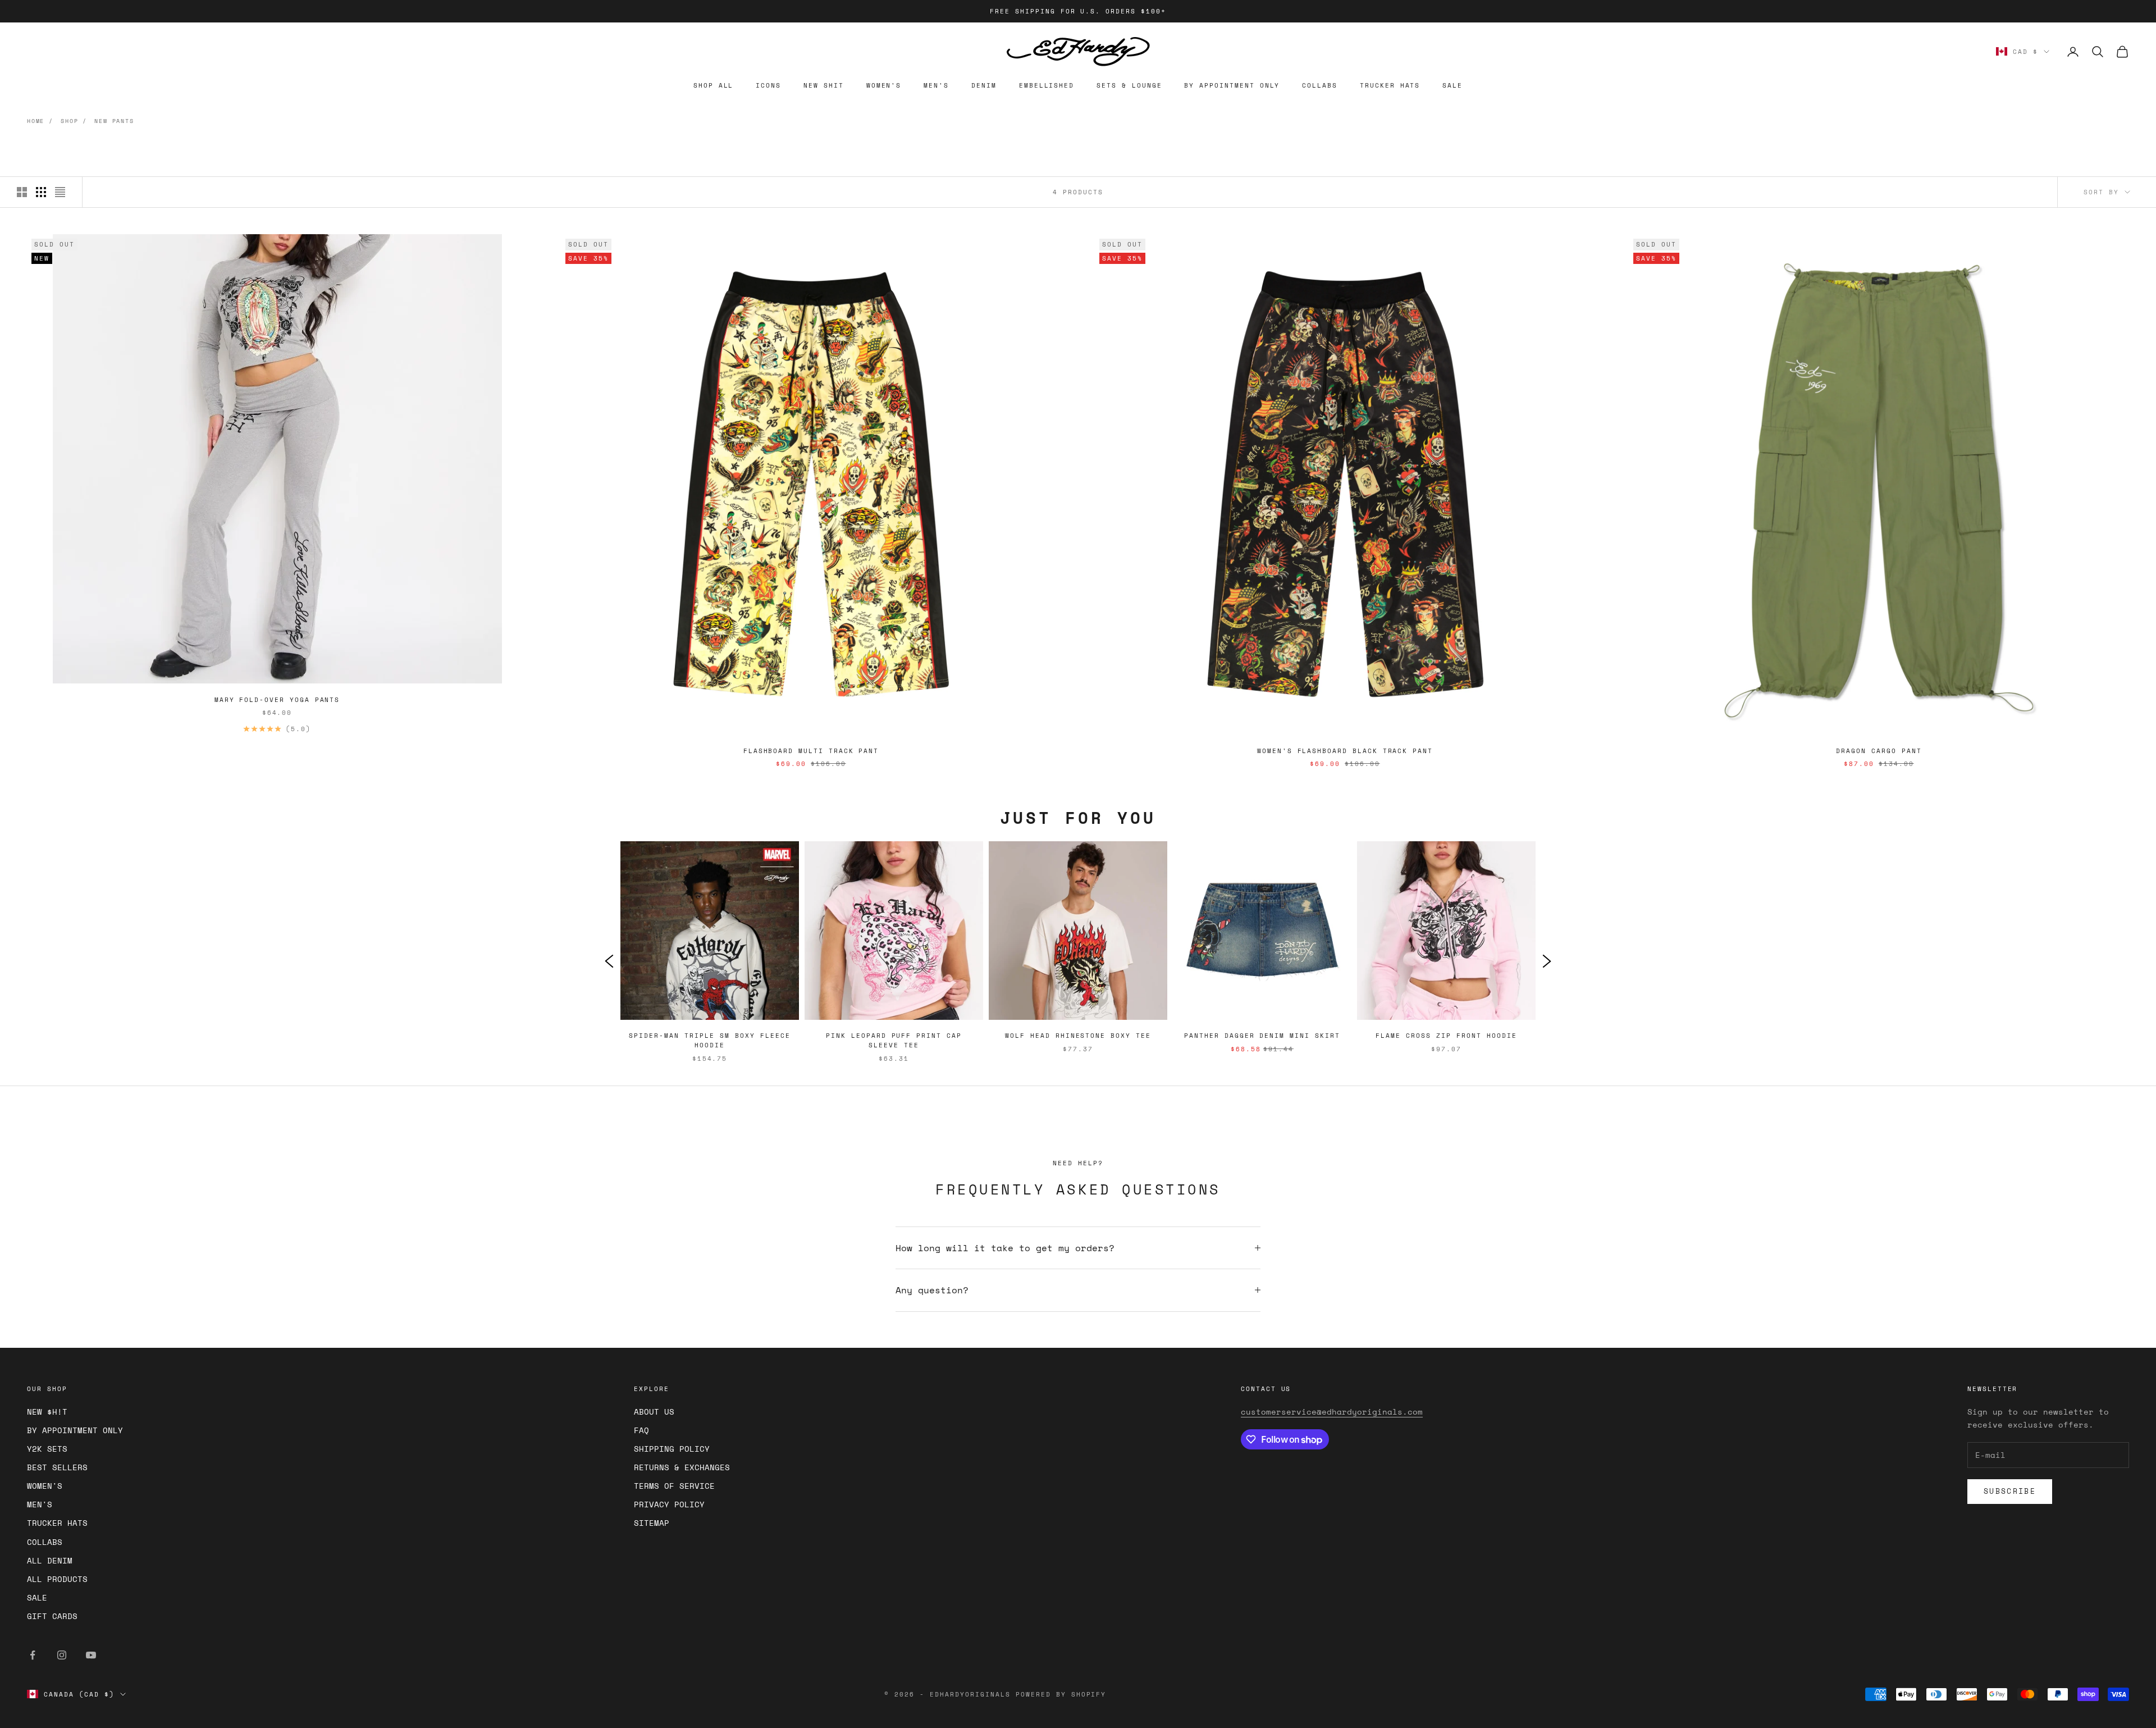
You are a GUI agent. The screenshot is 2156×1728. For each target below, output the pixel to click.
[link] (710, 960)
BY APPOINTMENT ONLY (1232, 85)
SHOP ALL (714, 85)
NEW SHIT (824, 85)
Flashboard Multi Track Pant (811, 751)
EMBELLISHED (1047, 85)
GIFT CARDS (52, 1616)
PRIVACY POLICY (669, 1504)
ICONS (768, 85)
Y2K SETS (47, 1449)
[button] (609, 960)
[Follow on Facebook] (33, 1655)
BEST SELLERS (57, 1467)
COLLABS (1320, 85)
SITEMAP (652, 1523)
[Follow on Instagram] (62, 1655)
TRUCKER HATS (1390, 85)
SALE (1452, 85)
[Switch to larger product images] (22, 192)
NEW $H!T (47, 1412)
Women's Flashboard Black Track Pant (1345, 751)
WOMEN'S (884, 85)
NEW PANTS (114, 121)
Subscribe (2010, 1491)
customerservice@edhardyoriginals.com (1332, 1412)
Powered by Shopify (1061, 1694)
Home (36, 121)
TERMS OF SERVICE (674, 1486)
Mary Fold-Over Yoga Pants (277, 700)
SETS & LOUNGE (1129, 85)
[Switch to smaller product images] (41, 192)
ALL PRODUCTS (57, 1579)
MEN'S (936, 85)
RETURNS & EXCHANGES (682, 1467)
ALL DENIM (50, 1560)
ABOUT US (654, 1412)
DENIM (984, 85)
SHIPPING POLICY (672, 1449)
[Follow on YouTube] (91, 1655)
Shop (69, 121)
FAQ (641, 1430)
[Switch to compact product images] (60, 192)
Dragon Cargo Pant (1879, 751)
